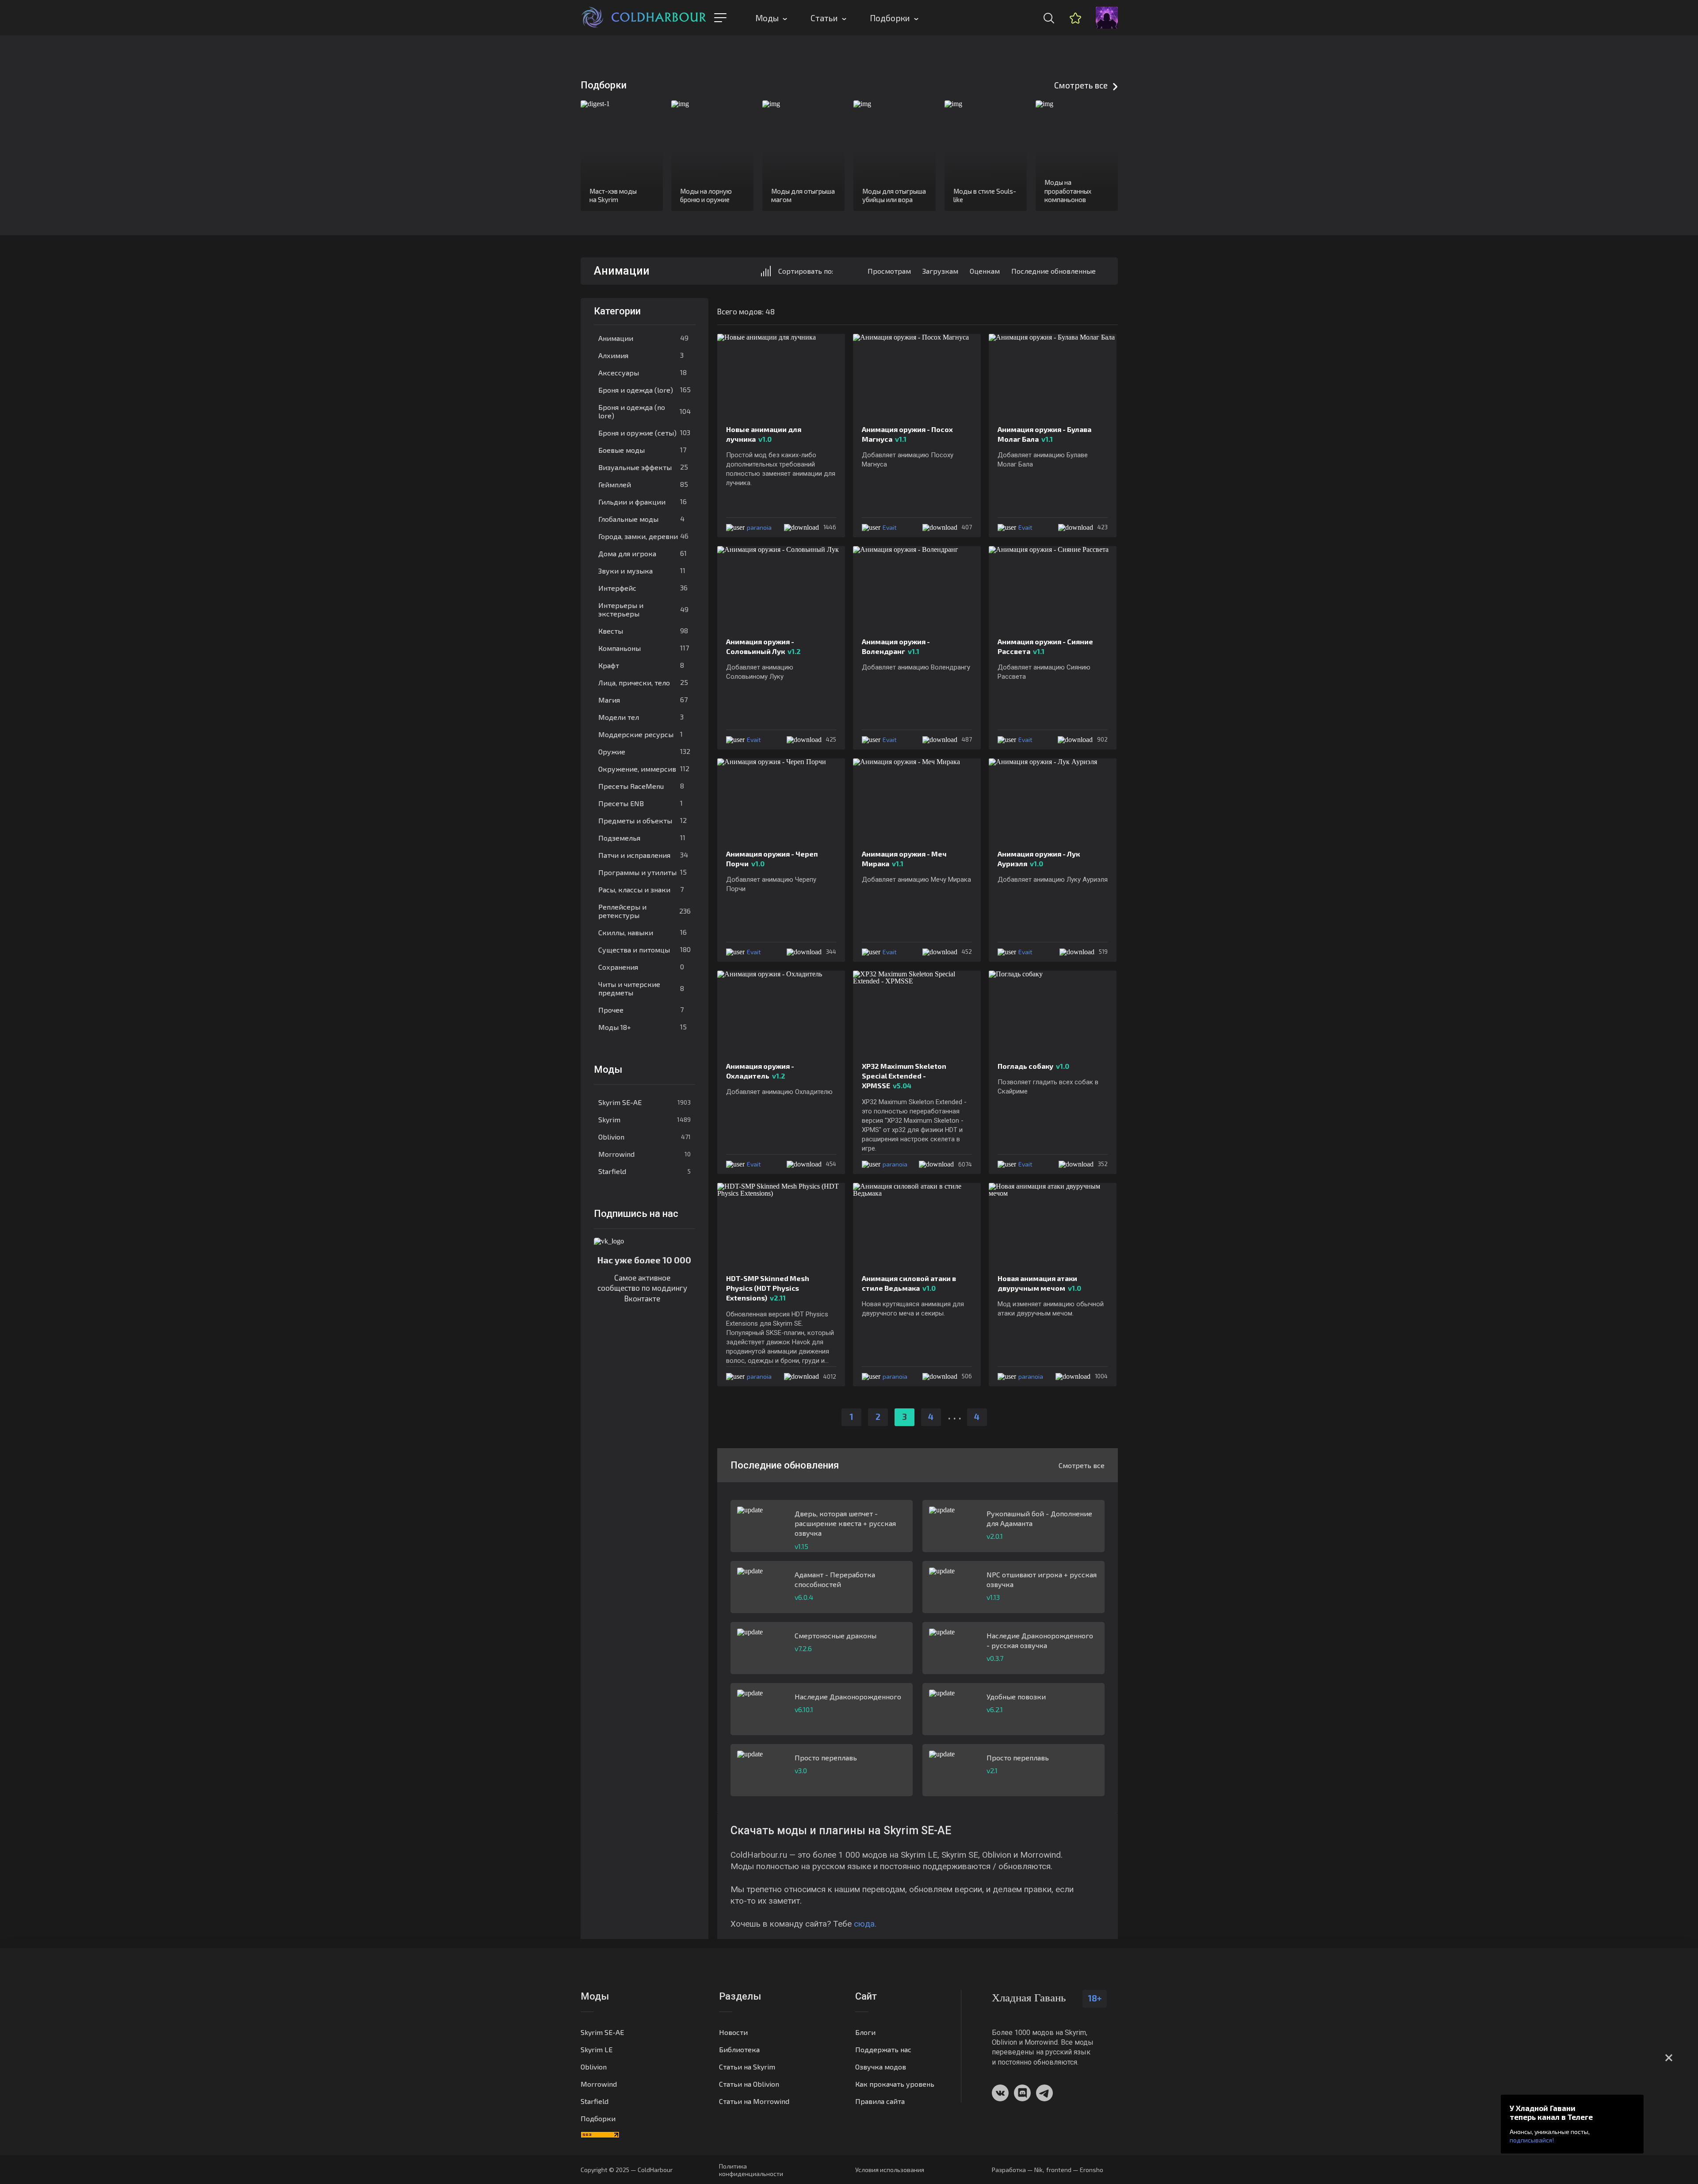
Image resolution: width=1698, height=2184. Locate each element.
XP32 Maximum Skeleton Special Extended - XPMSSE (904, 1076)
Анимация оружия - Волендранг (896, 646)
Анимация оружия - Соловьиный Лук (763, 646)
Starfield (644, 1171)
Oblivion (644, 1137)
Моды (767, 18)
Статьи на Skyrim (747, 2067)
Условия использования (890, 2170)
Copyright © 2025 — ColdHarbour (627, 2170)
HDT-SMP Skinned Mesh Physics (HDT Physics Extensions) (768, 1288)
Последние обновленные (1054, 271)
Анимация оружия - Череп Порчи (772, 859)
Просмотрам (889, 271)
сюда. (865, 1924)
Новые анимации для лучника (764, 434)
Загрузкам (940, 271)
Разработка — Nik (1017, 2170)
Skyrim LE (597, 2049)
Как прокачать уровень (895, 2084)
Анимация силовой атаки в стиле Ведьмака (909, 1283)
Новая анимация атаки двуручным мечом (1039, 1283)
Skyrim (644, 1119)
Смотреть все (1081, 85)
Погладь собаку (1033, 1066)
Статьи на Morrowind (754, 2101)
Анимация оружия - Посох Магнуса (907, 434)
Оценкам (985, 271)
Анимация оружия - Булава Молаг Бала (1044, 434)
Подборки (890, 18)
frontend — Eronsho (1075, 2170)
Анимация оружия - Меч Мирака (904, 859)
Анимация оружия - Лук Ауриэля (1039, 859)
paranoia (759, 527)
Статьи (824, 18)
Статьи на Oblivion (749, 2084)
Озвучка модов (881, 2067)
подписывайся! (1532, 2140)
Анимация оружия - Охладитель (760, 1071)
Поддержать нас (883, 2049)
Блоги (865, 2032)
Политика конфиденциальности (751, 2170)
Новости (733, 2032)
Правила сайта (880, 2101)
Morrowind (644, 1154)
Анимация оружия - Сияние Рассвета (1045, 646)
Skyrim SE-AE (644, 1102)
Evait (890, 527)
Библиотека (739, 2049)
